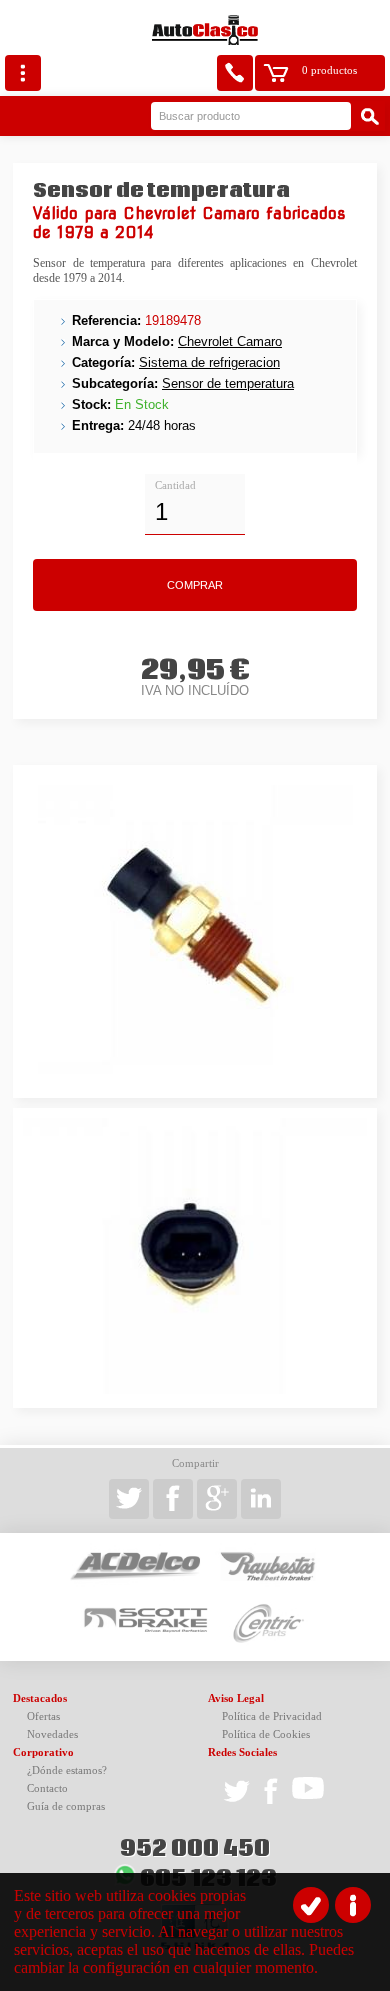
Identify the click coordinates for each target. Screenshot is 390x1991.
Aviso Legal (236, 1698)
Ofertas (43, 1716)
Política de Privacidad (272, 1716)
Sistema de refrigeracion (209, 362)
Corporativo (43, 1752)
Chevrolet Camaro (230, 341)
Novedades (52, 1734)
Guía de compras (66, 1806)
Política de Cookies (266, 1734)
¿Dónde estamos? (67, 1770)
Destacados (40, 1698)
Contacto (47, 1788)
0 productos (329, 70)
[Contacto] (235, 73)
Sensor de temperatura (228, 383)
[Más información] (353, 1905)
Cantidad (175, 485)
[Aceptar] (311, 1905)
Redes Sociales (242, 1752)
